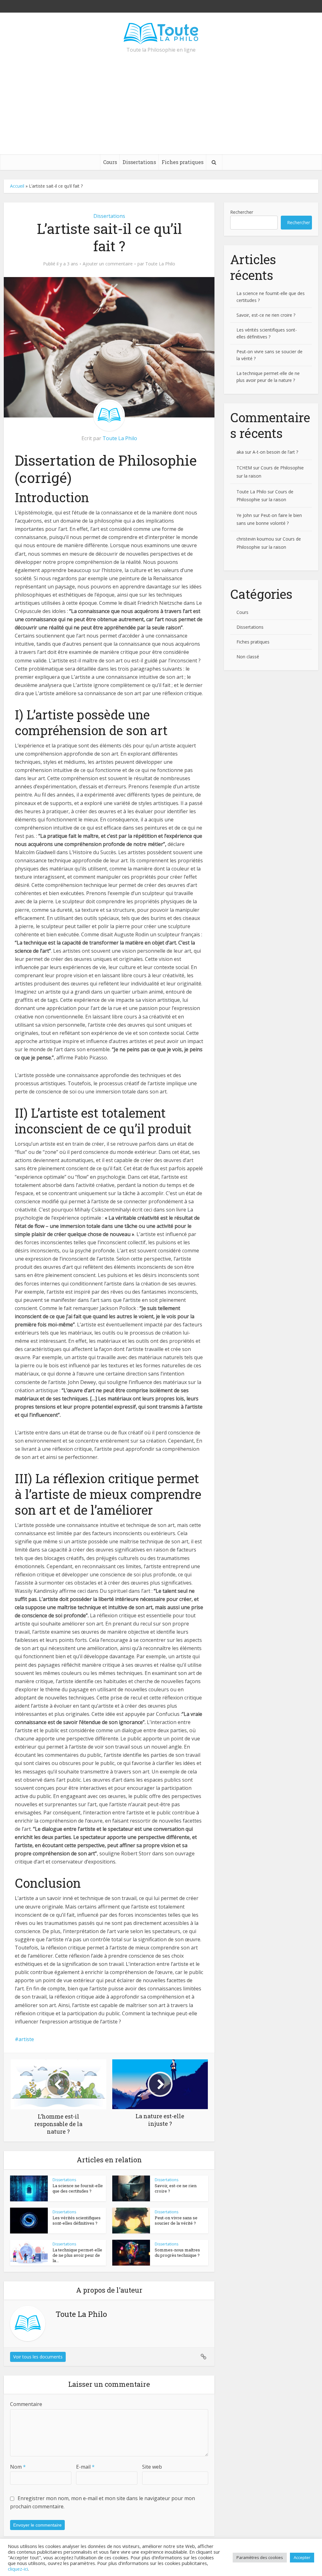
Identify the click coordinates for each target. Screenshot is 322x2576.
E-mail (85, 2467)
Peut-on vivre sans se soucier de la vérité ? (176, 2220)
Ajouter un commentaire (108, 264)
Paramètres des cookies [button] (260, 2557)
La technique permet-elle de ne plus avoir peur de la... (77, 2255)
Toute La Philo (160, 264)
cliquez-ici (18, 2569)
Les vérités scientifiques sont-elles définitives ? (77, 2220)
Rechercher (242, 212)
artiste (26, 2039)
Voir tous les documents (38, 2357)
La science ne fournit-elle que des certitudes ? (78, 2188)
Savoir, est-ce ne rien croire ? (176, 2188)
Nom (18, 2467)
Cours (110, 162)
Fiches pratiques (183, 162)
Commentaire (26, 2404)
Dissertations (139, 162)
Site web (152, 2467)
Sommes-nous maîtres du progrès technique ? (177, 2253)
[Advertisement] (161, 107)
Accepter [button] (302, 2557)
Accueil (17, 186)
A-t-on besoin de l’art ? (275, 452)
